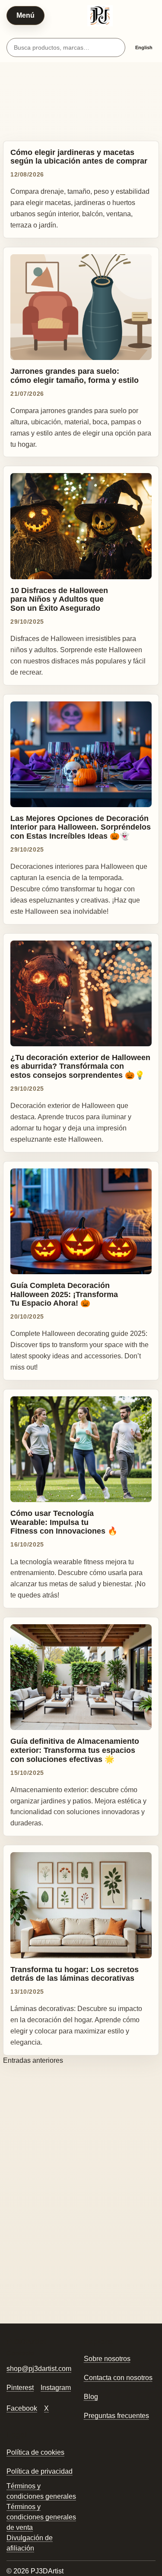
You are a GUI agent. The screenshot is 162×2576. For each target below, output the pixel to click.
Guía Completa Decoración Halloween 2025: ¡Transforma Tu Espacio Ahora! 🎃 (64, 1294)
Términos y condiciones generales (41, 2491)
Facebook (22, 2408)
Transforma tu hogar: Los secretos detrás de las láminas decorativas (75, 1974)
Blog (91, 2397)
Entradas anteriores (33, 2060)
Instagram (56, 2388)
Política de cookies (35, 2452)
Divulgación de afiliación (30, 2543)
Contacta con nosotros (118, 2378)
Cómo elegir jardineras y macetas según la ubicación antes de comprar (79, 157)
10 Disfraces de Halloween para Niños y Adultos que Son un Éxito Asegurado (59, 599)
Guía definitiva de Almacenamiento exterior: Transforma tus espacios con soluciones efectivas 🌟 (75, 1750)
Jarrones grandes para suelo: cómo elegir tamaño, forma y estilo (75, 376)
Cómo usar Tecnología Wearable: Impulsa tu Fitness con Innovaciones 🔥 (64, 1522)
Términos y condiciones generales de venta (41, 2517)
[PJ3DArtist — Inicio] (100, 16)
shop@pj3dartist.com (39, 2369)
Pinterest (20, 2388)
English (144, 47)
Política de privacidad (40, 2471)
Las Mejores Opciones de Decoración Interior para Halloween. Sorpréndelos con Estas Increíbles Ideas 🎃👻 (81, 827)
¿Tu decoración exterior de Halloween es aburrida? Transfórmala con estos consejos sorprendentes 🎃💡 (80, 1066)
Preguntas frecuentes (116, 2416)
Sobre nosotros (107, 2359)
